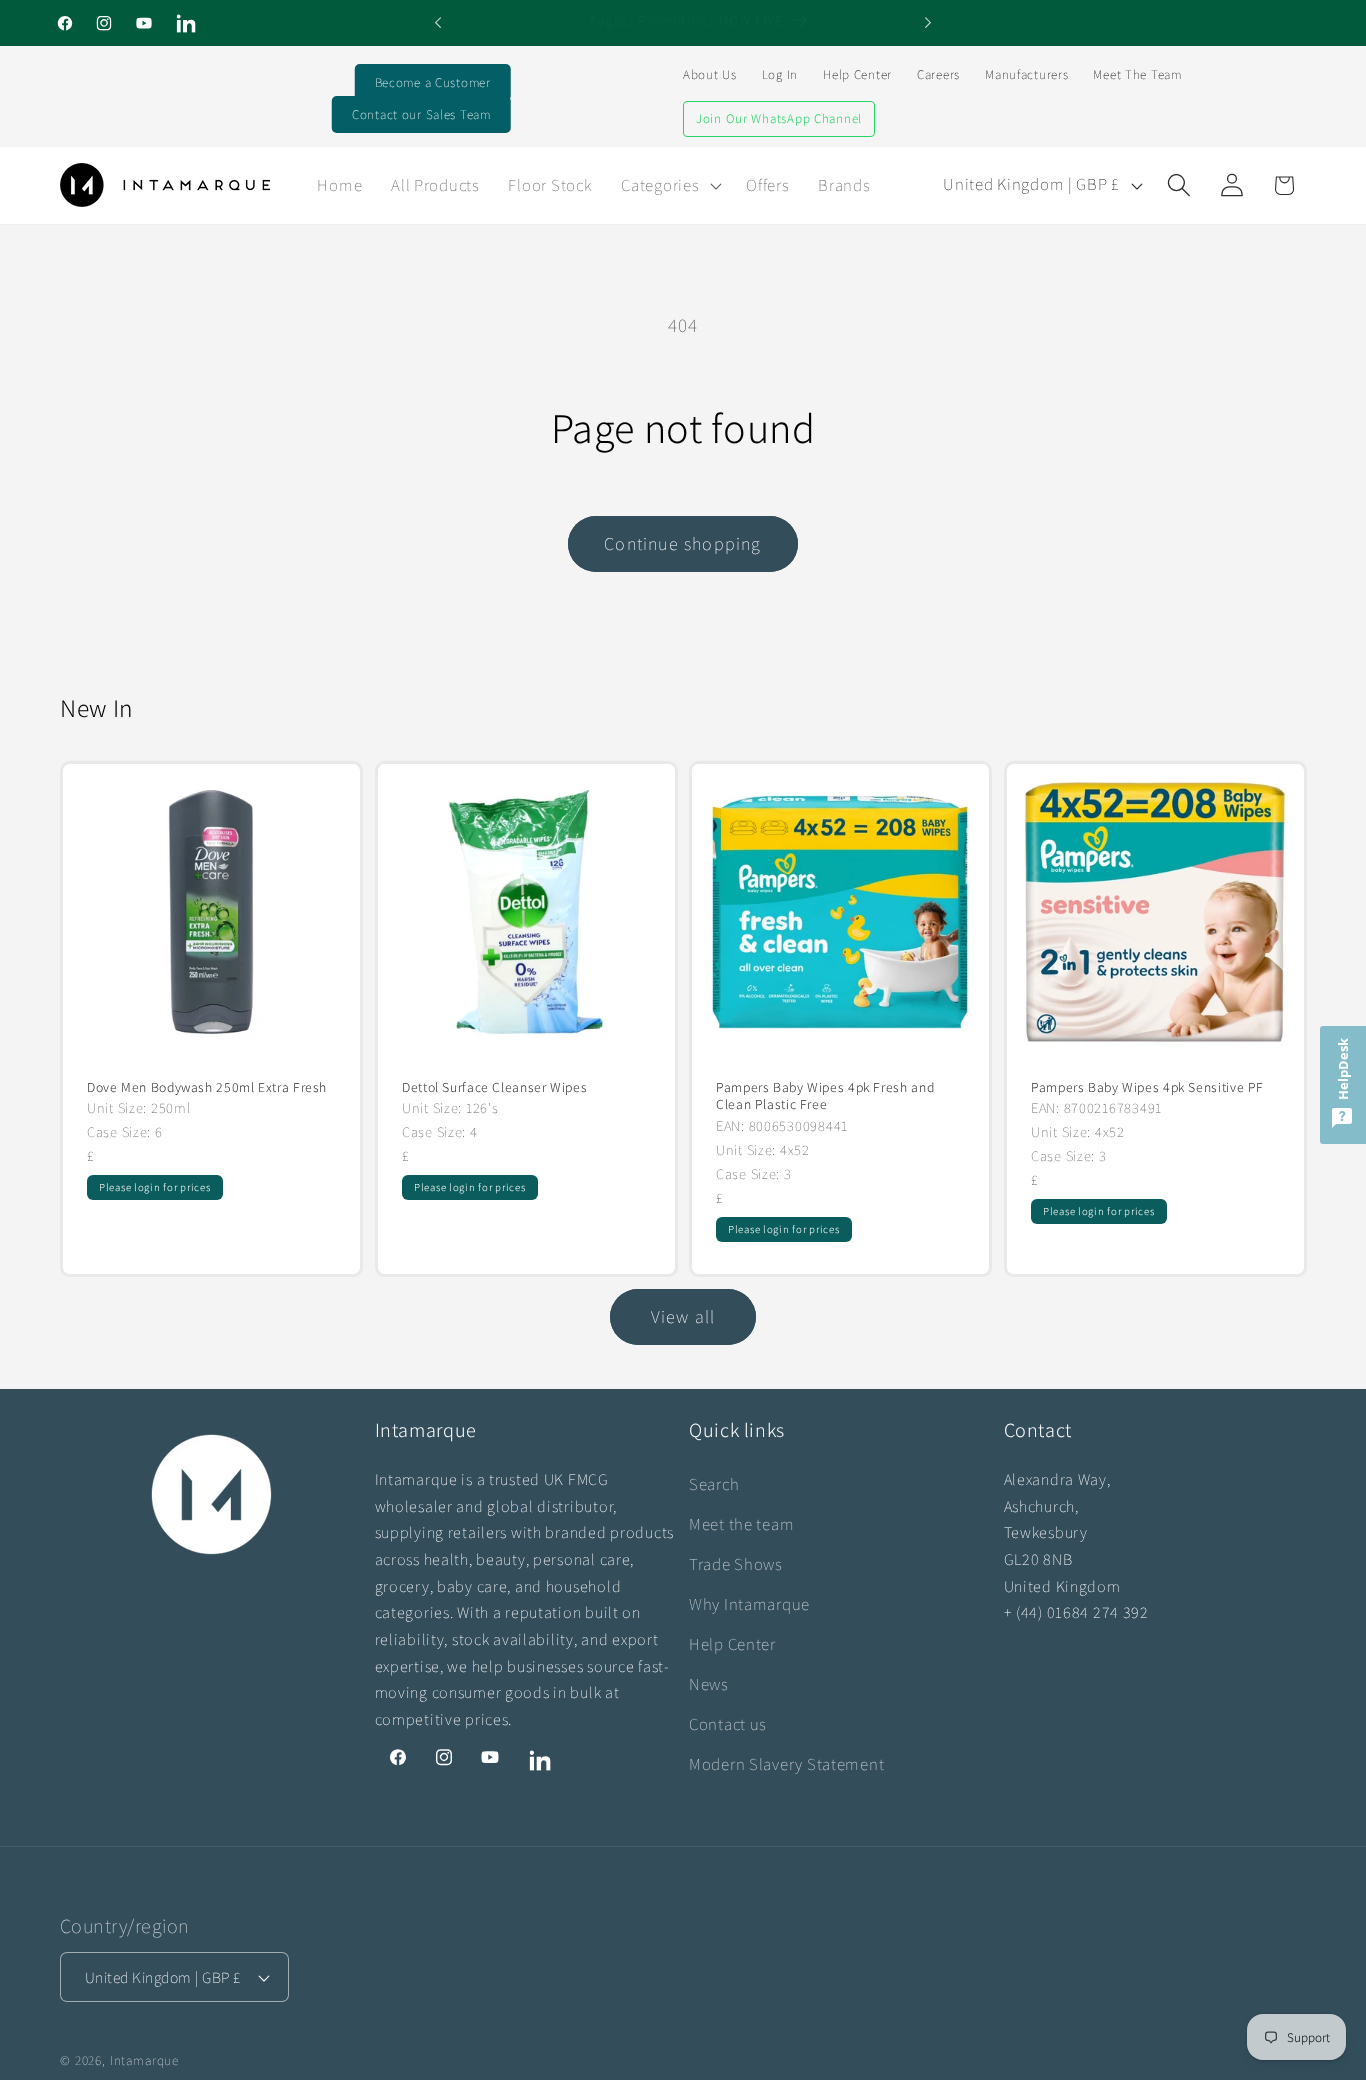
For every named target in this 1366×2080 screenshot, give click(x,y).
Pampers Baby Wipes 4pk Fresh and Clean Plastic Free (825, 1095)
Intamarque (144, 2060)
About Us (710, 74)
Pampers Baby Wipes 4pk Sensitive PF (1147, 1086)
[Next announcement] (928, 23)
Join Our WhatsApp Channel (779, 118)
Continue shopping (682, 543)
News (709, 1684)
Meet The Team (1137, 74)
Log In (780, 74)
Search (714, 1484)
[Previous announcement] (438, 23)
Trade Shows (736, 1564)
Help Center (857, 74)
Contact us (728, 1724)
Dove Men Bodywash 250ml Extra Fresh (207, 1086)
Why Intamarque (749, 1604)
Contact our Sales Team (421, 114)
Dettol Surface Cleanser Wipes (494, 1086)
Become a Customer (433, 82)
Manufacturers (1026, 74)
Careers (938, 74)
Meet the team (741, 1524)
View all (683, 1316)
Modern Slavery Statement (786, 1764)
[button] (669, 185)
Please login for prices (155, 1187)
